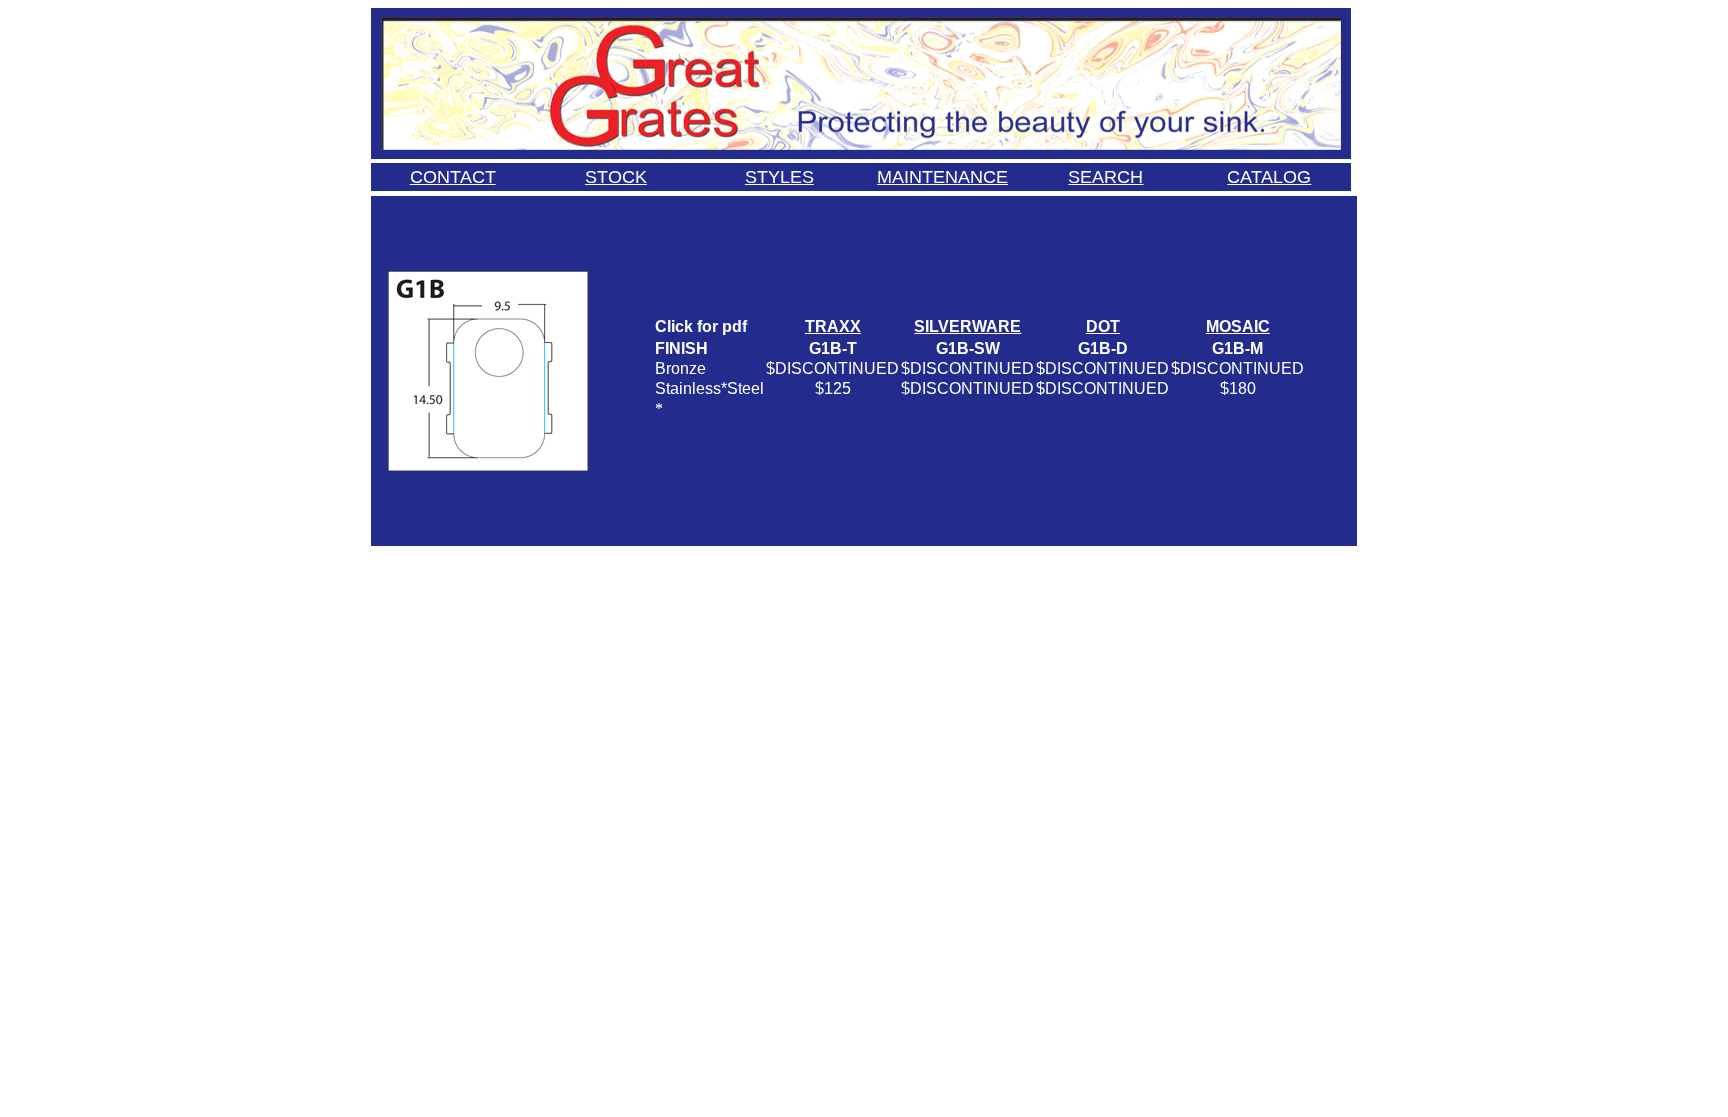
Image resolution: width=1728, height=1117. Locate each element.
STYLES (779, 177)
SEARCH (1105, 177)
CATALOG (1269, 177)
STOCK (616, 177)
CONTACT (453, 177)
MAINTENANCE (942, 177)
